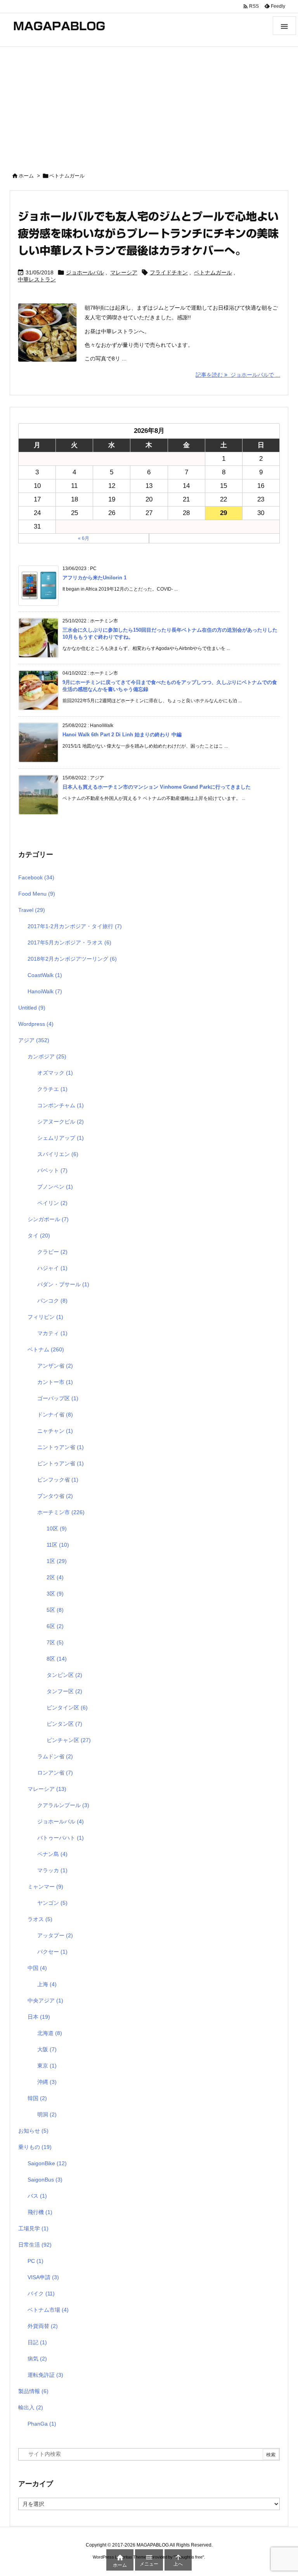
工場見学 (33, 2228)
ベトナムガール (213, 272)
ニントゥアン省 (61, 1447)
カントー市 (55, 1382)
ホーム (26, 176)
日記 (37, 2342)
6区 (55, 1626)
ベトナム (46, 1349)
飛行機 (40, 2212)
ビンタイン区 (67, 1708)
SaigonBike (47, 2163)
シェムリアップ (61, 1138)
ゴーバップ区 (58, 1398)
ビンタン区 (64, 1724)
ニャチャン (55, 1431)
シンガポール (48, 1219)
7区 (55, 1642)
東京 (47, 2066)
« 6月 (84, 538)
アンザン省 (55, 1366)
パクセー (52, 1952)
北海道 (50, 2033)
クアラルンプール (63, 1805)
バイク (41, 2293)
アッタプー (55, 1935)
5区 (55, 1610)
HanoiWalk (45, 991)
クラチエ (52, 1089)
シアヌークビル (61, 1122)
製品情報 (33, 2391)
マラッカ (52, 1870)
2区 (55, 1577)
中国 (37, 1968)
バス (37, 2196)
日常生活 (35, 2245)
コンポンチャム (61, 1105)
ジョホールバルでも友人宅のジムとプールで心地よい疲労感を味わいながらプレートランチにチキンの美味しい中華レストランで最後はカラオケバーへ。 (148, 233)
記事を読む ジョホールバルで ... (238, 375)
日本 (39, 2017)
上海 (47, 1984)
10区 (57, 1528)
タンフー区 (64, 1691)
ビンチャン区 (69, 1740)
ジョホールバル (85, 272)
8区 (57, 1659)
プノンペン (55, 1187)
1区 (57, 1561)
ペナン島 (52, 1854)
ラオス (40, 1919)
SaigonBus (45, 2180)
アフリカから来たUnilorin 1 (94, 578)
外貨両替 (43, 2326)
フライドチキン (169, 272)
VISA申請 (43, 2277)
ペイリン (52, 1203)
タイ (39, 1235)
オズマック (55, 1073)
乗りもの (35, 2147)
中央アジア (45, 2000)
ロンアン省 (55, 1773)
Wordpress (36, 1024)
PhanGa (42, 2424)
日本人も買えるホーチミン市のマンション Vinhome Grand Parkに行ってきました (157, 787)
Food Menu (37, 894)
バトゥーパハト (61, 1838)
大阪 (47, 2049)
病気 (37, 2359)
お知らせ (33, 2131)
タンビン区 (64, 1675)
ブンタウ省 (55, 1496)
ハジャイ (52, 1268)
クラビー (52, 1252)
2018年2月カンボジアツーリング (72, 959)
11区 (58, 1545)
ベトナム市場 (48, 2310)
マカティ (52, 1333)
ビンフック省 (58, 1480)
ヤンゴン (52, 1903)
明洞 (47, 2114)
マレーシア (124, 272)
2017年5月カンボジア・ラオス (69, 943)
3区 (55, 1594)
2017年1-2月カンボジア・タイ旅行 (75, 926)
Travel (32, 910)
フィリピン (45, 1317)
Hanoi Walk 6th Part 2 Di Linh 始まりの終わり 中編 (122, 735)
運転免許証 (45, 2375)
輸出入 (31, 2407)
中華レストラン (37, 279)
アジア (34, 1040)
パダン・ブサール (63, 1284)
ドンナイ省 (55, 1415)
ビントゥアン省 (61, 1463)
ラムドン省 (55, 1756)
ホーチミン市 (61, 1512)
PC (36, 2261)
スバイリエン (58, 1154)
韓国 (37, 2098)
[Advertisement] (149, 105)
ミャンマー (45, 1887)
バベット (52, 1170)
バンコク (52, 1301)
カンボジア (47, 1056)
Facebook (36, 877)
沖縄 (47, 2082)
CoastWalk (45, 975)
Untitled (32, 1008)
